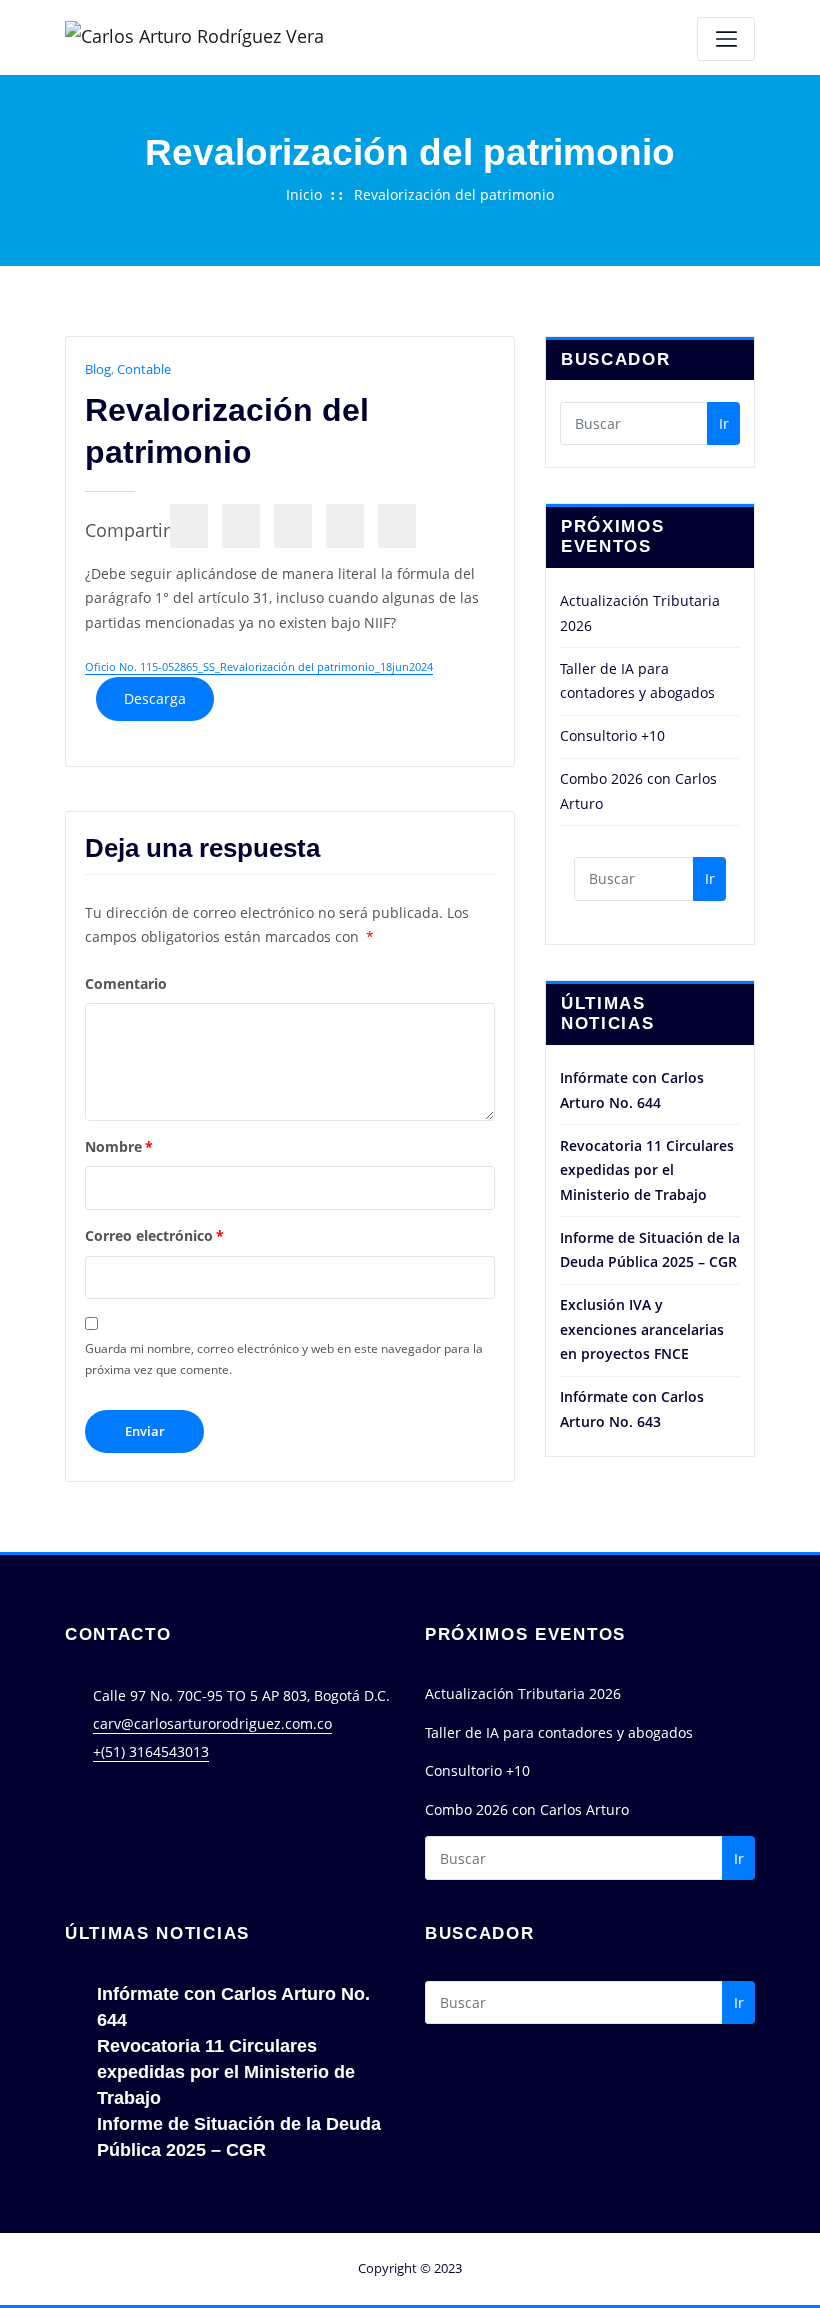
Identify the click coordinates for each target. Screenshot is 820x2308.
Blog (98, 369)
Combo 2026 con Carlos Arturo (527, 1809)
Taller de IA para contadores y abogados (559, 1732)
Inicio (304, 194)
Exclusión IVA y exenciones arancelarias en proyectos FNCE (642, 1329)
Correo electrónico (154, 1235)
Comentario (126, 983)
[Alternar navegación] (726, 39)
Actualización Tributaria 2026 (523, 1693)
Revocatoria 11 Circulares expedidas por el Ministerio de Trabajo (647, 1170)
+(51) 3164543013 (151, 1751)
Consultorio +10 (612, 735)
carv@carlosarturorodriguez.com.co (212, 1723)
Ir (724, 423)
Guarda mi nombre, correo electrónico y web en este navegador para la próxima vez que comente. (284, 1359)
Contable (144, 369)
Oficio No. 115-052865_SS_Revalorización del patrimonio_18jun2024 (259, 666)
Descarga (155, 698)
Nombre (119, 1146)
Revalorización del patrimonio (454, 194)
